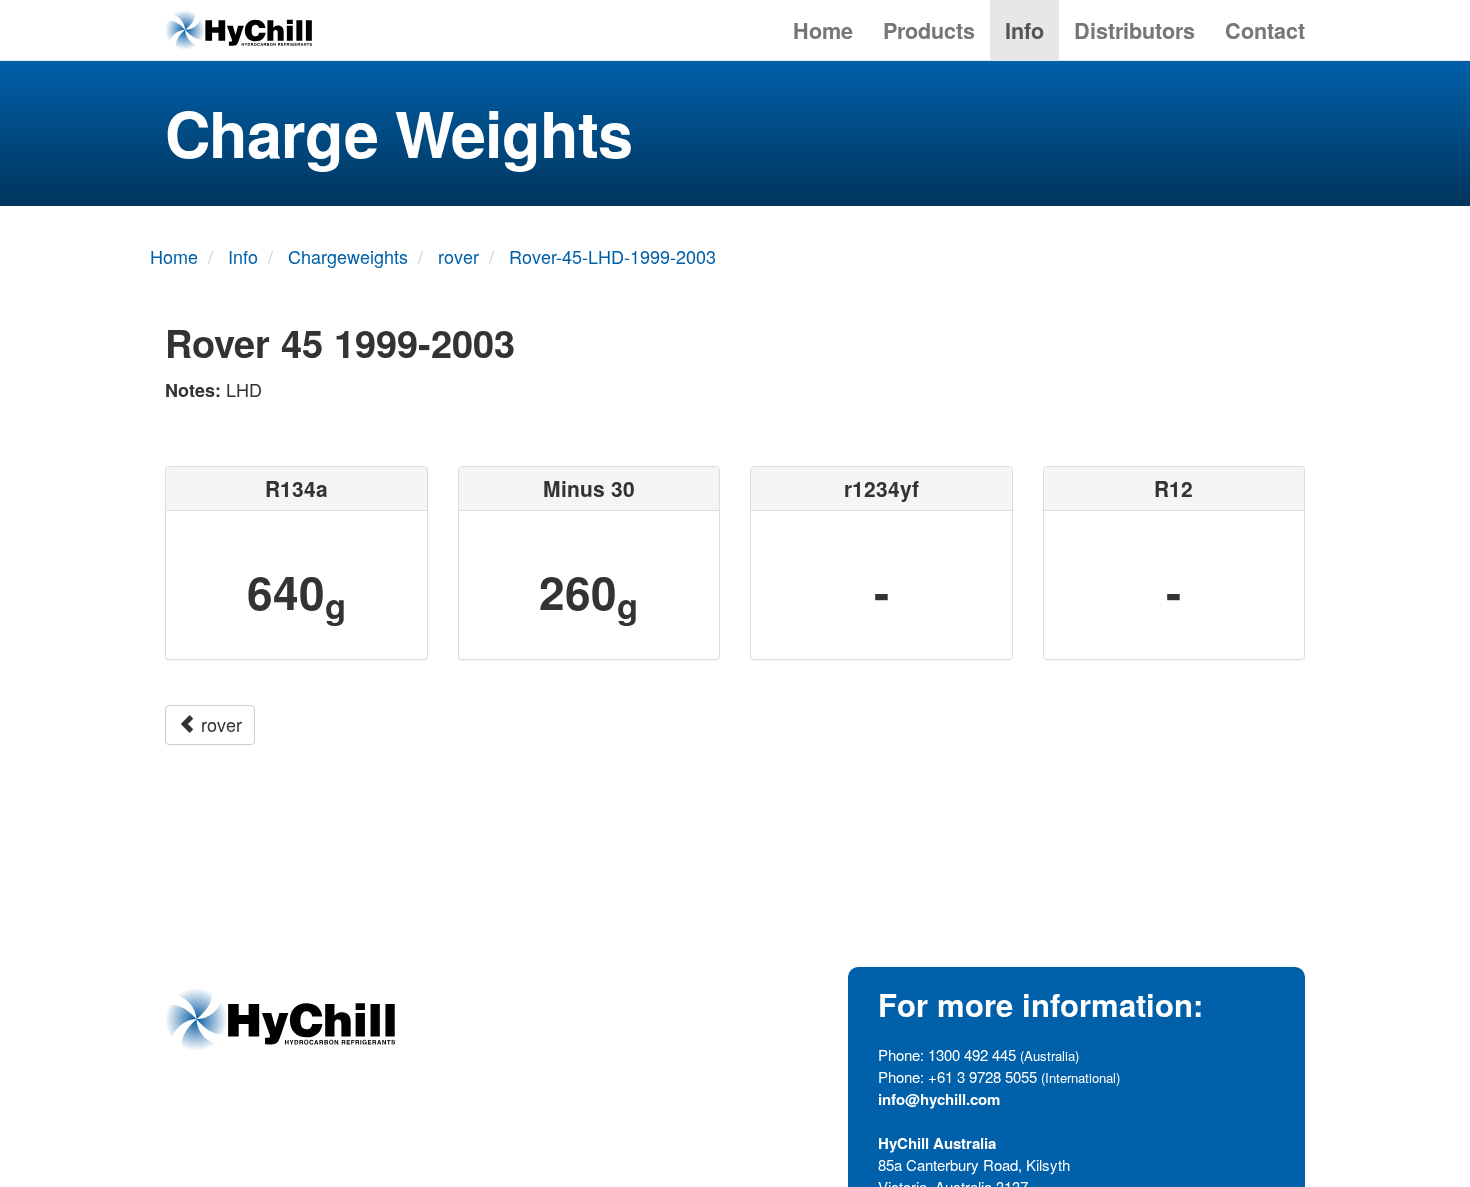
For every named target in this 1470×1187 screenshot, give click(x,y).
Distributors (1134, 30)
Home (823, 30)
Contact (1265, 30)
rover (219, 724)
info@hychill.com (939, 1099)
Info (1024, 30)
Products (929, 30)
